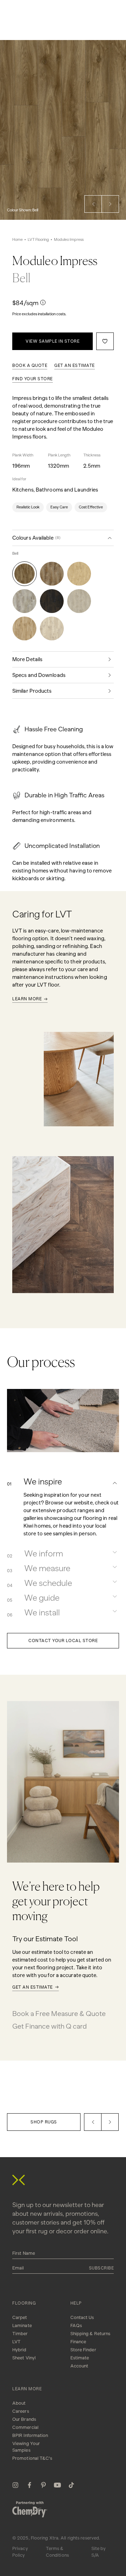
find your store (33, 379)
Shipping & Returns (90, 2334)
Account (79, 2366)
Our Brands (24, 2419)
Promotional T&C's (32, 2458)
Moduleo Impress (69, 240)
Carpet (20, 2317)
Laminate (22, 2325)
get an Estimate (75, 365)
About (19, 2403)
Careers (21, 2411)
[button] (93, 204)
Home (17, 240)
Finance (78, 2342)
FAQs (76, 2325)
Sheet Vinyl (24, 2358)
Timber (20, 2334)
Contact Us (82, 2317)
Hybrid (19, 2350)
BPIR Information (30, 2435)
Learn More (27, 999)
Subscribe (101, 2268)
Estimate (80, 2358)
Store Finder (83, 2350)
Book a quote (30, 365)
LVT (16, 2342)
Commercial (25, 2427)
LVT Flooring (38, 240)
